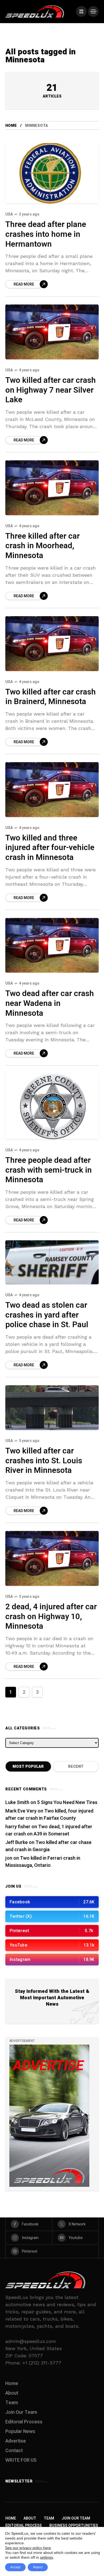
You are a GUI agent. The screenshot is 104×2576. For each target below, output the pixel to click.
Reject (38, 2567)
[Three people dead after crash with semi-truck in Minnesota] (52, 1106)
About (12, 2393)
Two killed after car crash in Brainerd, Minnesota (51, 697)
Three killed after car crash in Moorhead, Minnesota (43, 546)
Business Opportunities (74, 2526)
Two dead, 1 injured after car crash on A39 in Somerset (49, 1830)
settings (47, 2557)
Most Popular (28, 1767)
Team (12, 2403)
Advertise (16, 2441)
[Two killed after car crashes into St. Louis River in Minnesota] (52, 1408)
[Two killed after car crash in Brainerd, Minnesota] (52, 644)
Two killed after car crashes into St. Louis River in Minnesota (44, 1461)
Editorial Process (24, 2422)
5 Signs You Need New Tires (67, 1803)
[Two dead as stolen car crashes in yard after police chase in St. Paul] (52, 1262)
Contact (14, 2451)
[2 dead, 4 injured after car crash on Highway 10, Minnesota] (52, 1558)
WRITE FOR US (21, 2460)
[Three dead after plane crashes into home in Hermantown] (52, 173)
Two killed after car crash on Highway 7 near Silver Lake (51, 390)
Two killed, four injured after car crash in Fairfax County (49, 1815)
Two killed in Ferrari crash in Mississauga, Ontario (43, 1862)
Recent (76, 1767)
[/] (81, 11)
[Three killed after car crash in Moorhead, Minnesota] (52, 488)
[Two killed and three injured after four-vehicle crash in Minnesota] (52, 790)
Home (11, 126)
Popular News (20, 2431)
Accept (15, 2567)
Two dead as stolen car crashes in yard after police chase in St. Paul (47, 1315)
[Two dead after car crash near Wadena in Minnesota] (52, 945)
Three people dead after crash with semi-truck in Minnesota (49, 1170)
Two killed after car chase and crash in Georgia (48, 1846)
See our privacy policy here (28, 2548)
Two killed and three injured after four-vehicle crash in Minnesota (50, 848)
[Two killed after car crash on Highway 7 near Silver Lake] (52, 332)
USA (9, 214)
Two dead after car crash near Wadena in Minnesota (50, 1003)
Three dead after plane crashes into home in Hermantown (46, 234)
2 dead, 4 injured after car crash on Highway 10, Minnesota (51, 1617)
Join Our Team (21, 2412)
